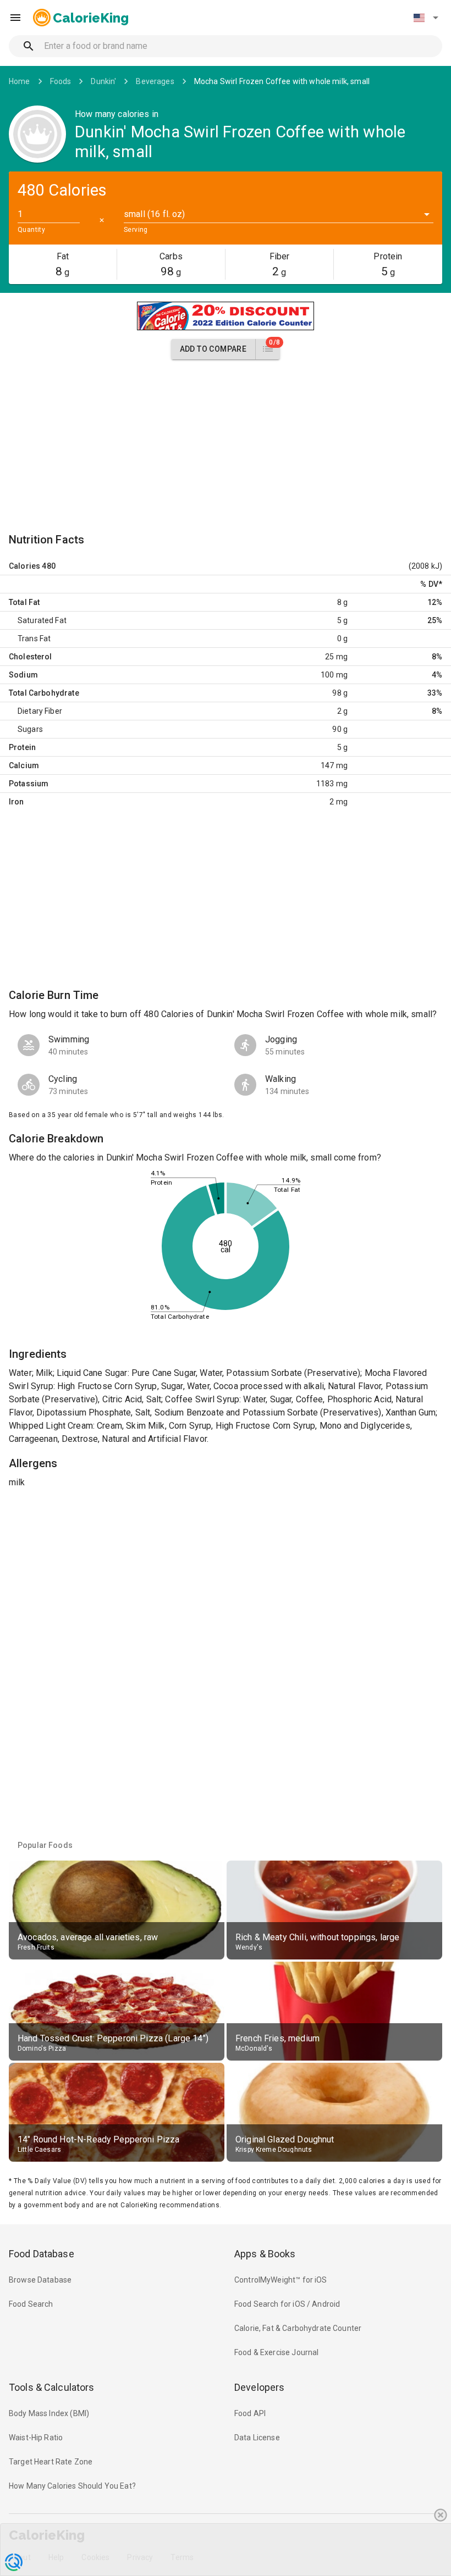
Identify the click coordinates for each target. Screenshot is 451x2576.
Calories (24, 566)
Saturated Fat (42, 620)
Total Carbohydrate (44, 693)
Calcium (24, 765)
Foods (61, 81)
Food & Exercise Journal (276, 2352)
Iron (16, 802)
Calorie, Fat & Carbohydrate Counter (298, 2328)
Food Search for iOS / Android (287, 2304)
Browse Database (40, 2280)
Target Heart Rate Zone (51, 2462)
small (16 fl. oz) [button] (155, 214)
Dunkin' (103, 81)
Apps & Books (265, 2254)
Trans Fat (34, 639)
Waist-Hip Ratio (36, 2438)
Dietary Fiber (40, 711)
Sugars (30, 729)
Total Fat (24, 602)
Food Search (31, 2304)
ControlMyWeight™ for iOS (281, 2280)
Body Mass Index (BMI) (49, 2413)
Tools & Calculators (52, 2387)
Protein (22, 747)
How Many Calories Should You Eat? (72, 2486)
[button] (426, 18)
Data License (257, 2438)
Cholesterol (31, 657)
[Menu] (15, 18)
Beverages (155, 81)
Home (20, 81)
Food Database (42, 2254)
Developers (259, 2387)
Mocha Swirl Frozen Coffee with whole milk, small (282, 81)
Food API (250, 2413)
